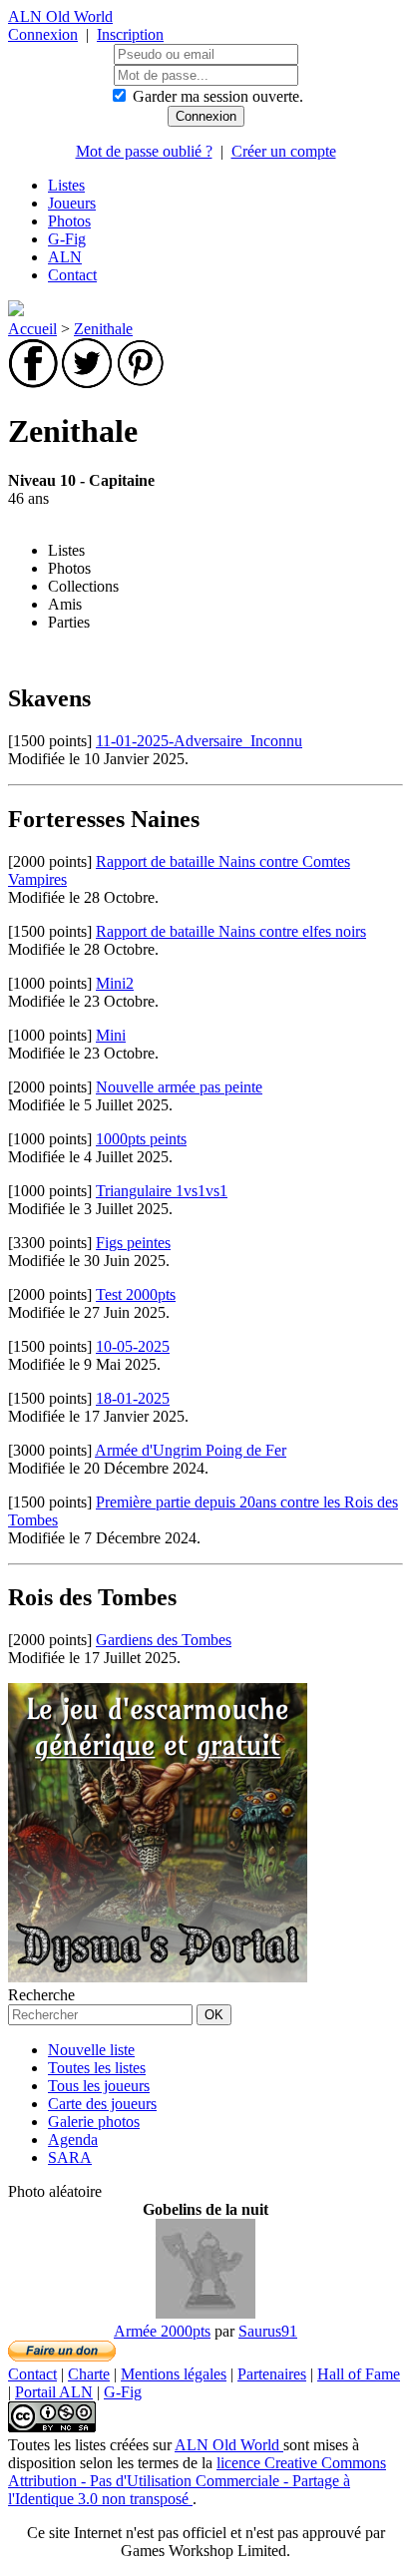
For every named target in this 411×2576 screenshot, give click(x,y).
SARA (70, 2157)
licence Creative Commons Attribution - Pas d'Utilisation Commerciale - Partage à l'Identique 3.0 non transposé (197, 2481)
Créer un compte (284, 151)
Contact (72, 275)
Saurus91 (268, 2331)
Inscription (130, 34)
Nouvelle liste (91, 2050)
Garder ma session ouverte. (218, 96)
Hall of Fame (359, 2374)
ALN (65, 257)
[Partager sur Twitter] (87, 383)
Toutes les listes (97, 2068)
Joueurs (72, 203)
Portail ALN (54, 2392)
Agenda (73, 2140)
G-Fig (67, 239)
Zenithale (103, 329)
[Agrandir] (205, 2313)
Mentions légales (174, 2374)
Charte (89, 2374)
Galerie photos (94, 2122)
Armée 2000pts (162, 2331)
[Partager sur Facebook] (33, 383)
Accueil (32, 329)
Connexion (43, 34)
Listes (66, 185)
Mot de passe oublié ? (144, 151)
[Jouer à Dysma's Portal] (158, 1977)
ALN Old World (60, 16)
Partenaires (272, 2374)
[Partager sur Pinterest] (141, 383)
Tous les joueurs (99, 2086)
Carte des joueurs (102, 2104)
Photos (69, 221)
